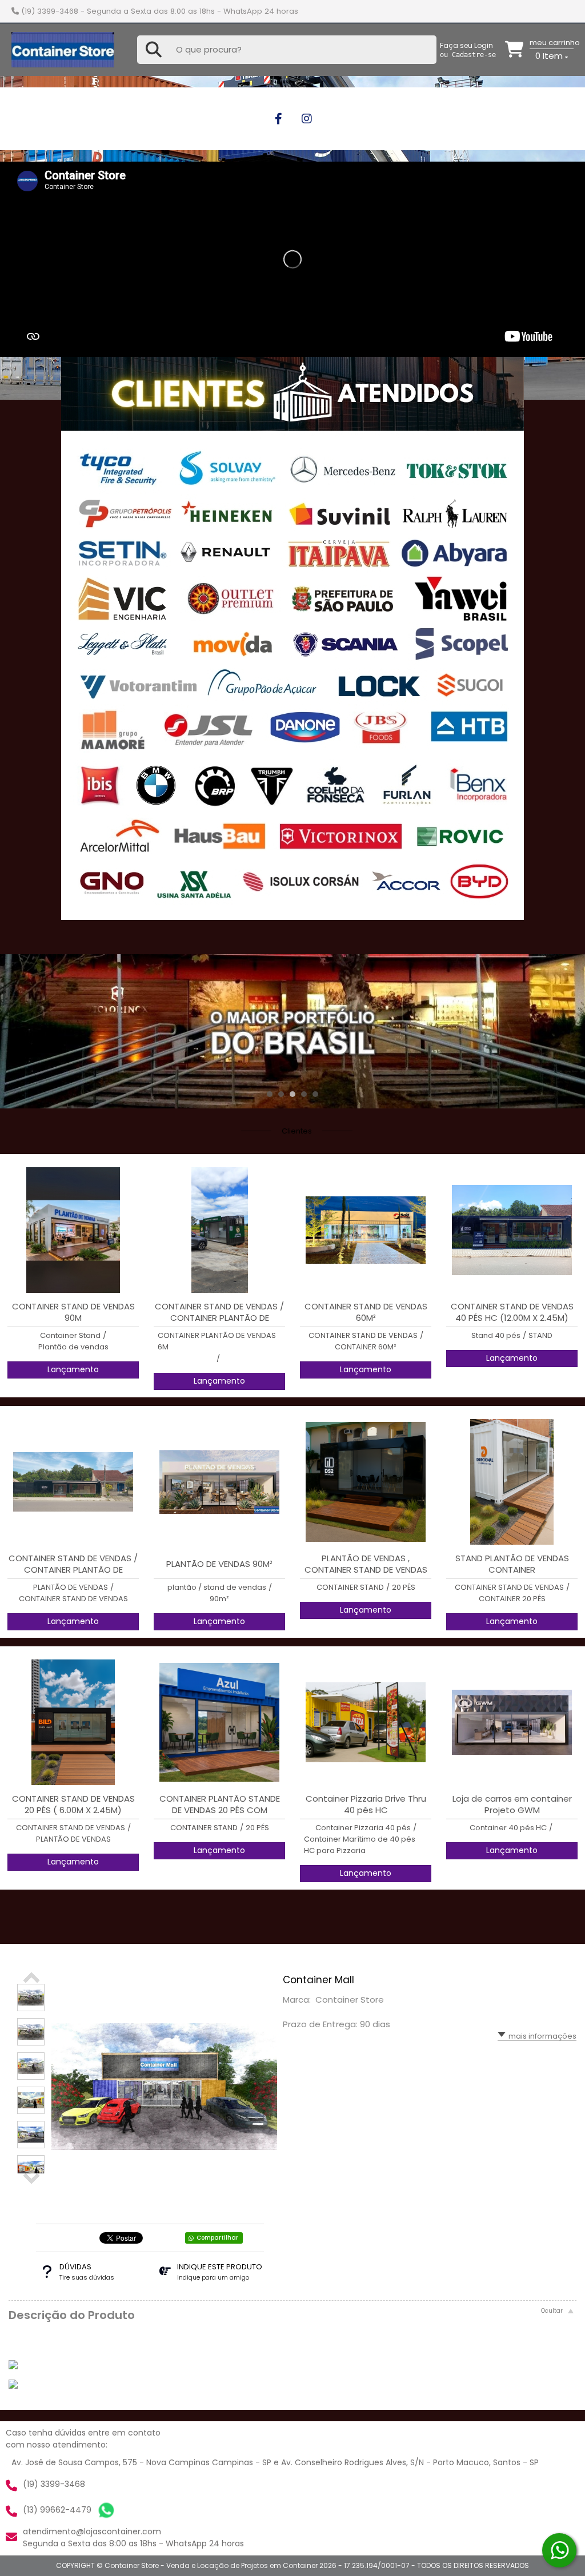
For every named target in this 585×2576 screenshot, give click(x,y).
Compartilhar (217, 2238)
